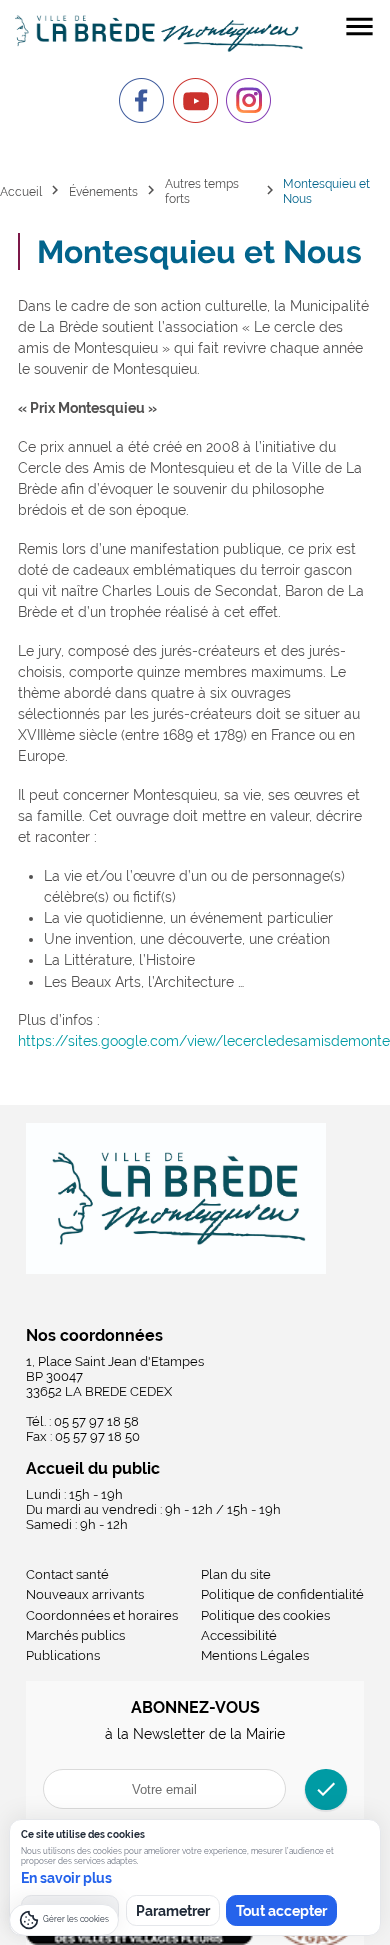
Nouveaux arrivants (85, 1594)
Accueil (21, 191)
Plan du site (236, 1574)
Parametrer (173, 1911)
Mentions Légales (255, 1655)
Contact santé (67, 1574)
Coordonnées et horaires (102, 1615)
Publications (63, 1655)
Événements (103, 191)
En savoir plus (66, 1878)
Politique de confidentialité (282, 1594)
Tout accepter (281, 1911)
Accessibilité (239, 1635)
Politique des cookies (265, 1615)
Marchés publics (75, 1635)
